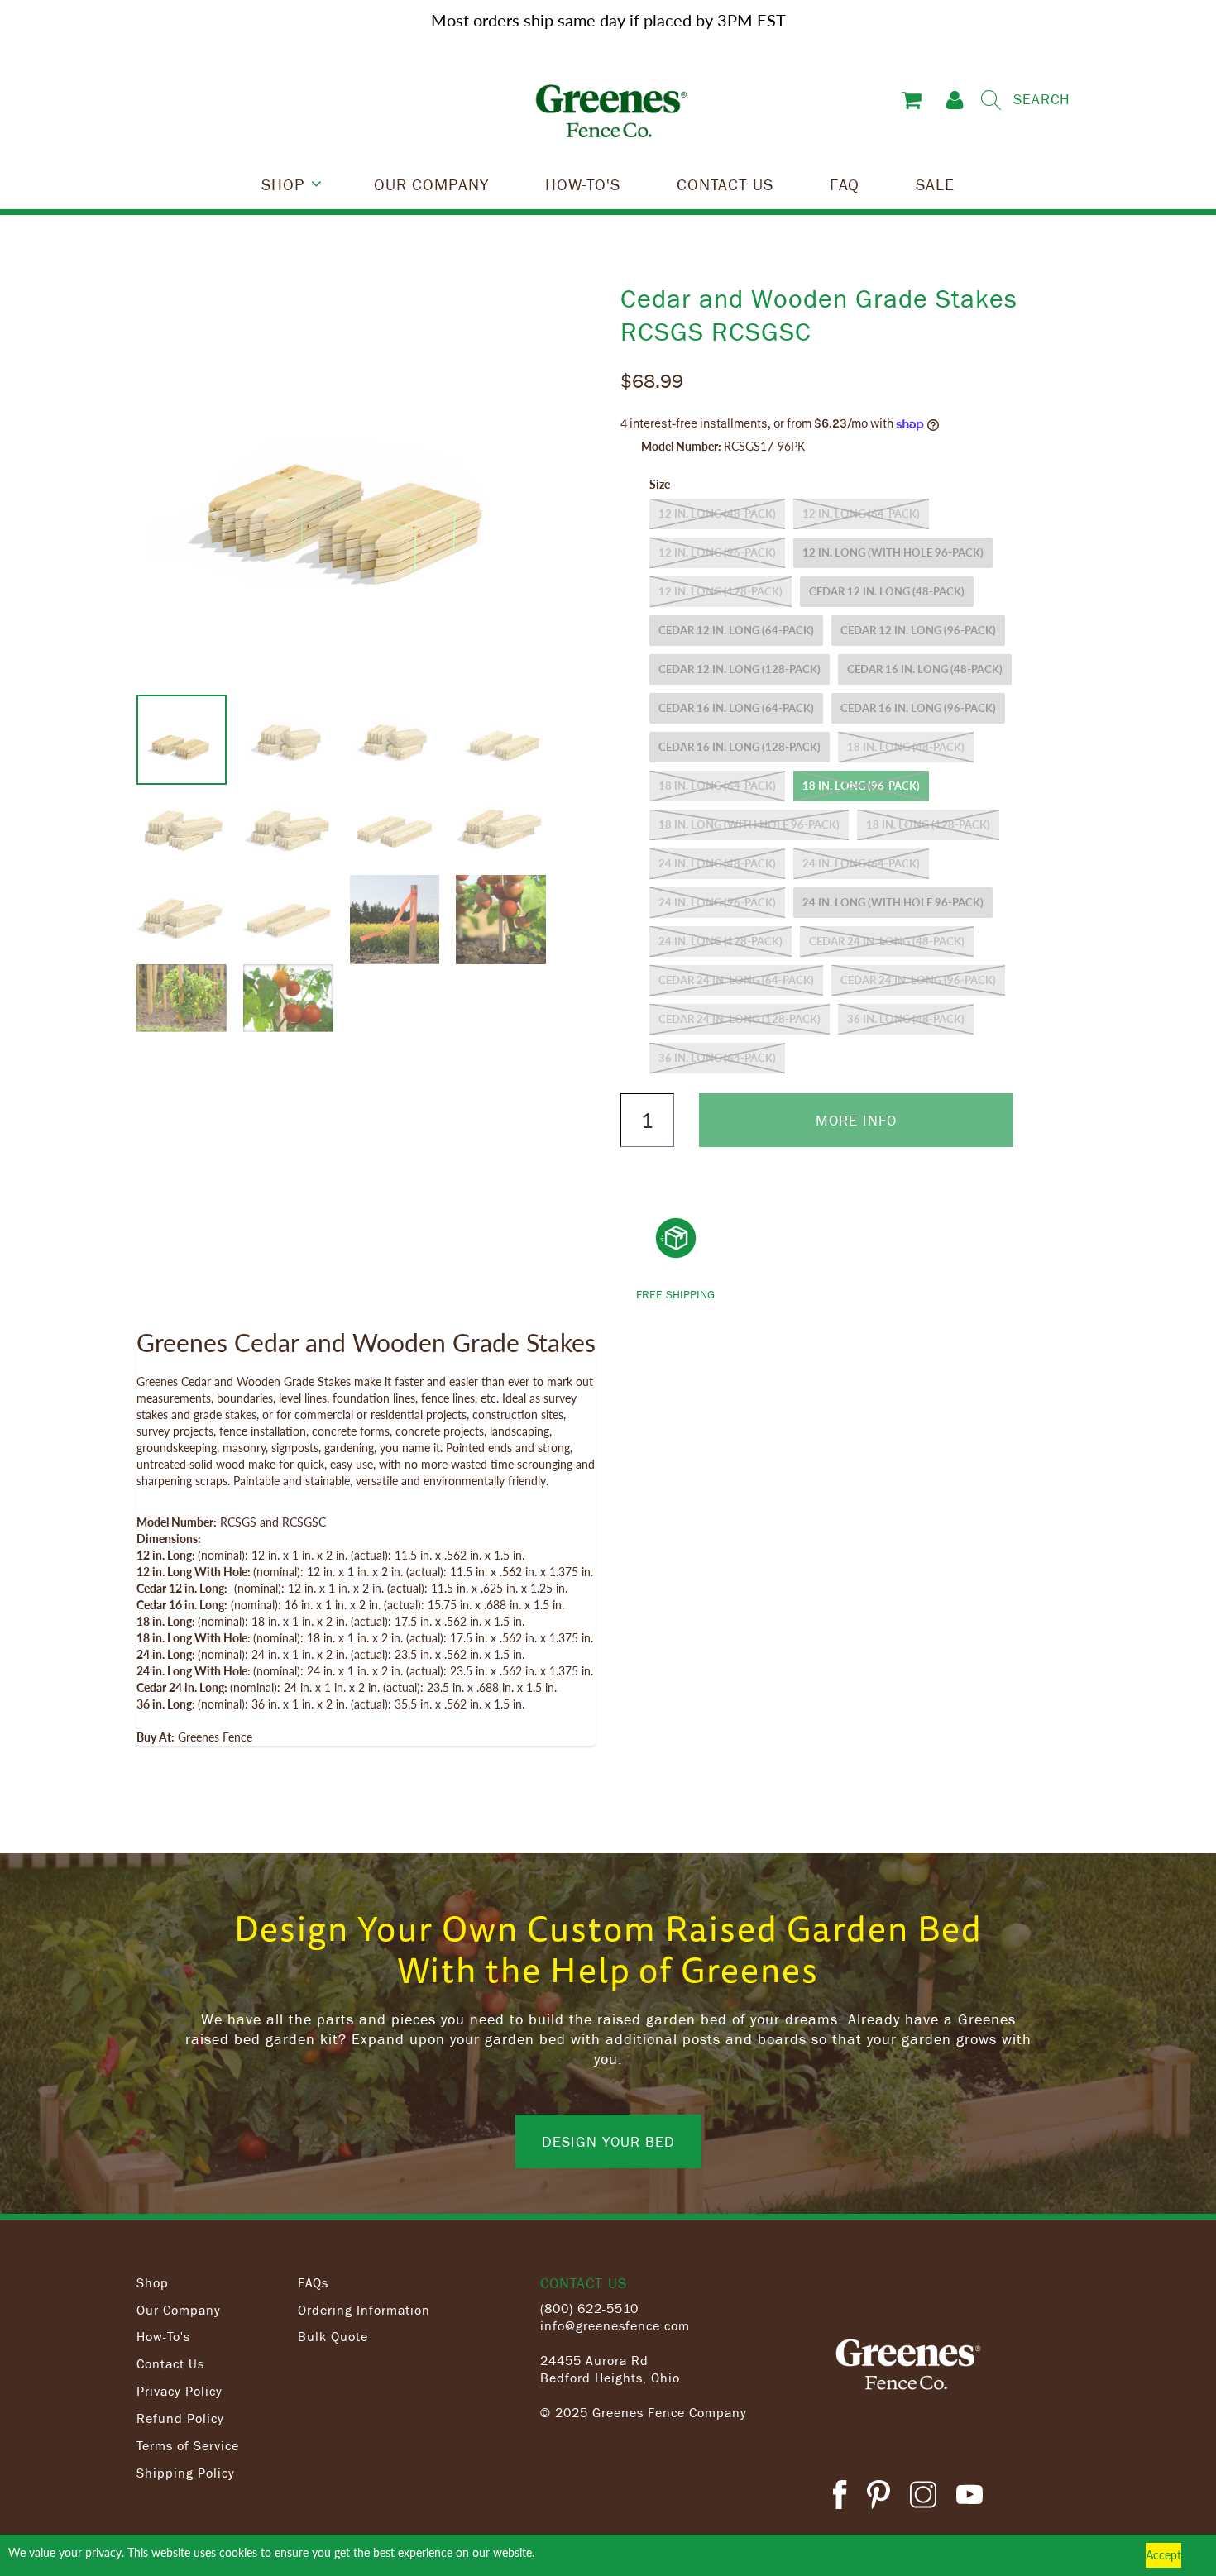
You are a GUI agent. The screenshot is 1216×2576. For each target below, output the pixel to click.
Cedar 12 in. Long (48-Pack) (887, 591)
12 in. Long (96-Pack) (717, 552)
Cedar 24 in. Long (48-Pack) (887, 941)
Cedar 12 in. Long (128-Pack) (740, 669)
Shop (153, 2282)
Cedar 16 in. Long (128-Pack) (740, 747)
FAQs (313, 2282)
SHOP (283, 184)
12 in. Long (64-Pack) (861, 514)
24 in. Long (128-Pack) (721, 941)
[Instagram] (923, 2497)
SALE (935, 184)
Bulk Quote (333, 2336)
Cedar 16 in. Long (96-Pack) (918, 708)
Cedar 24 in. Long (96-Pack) (918, 980)
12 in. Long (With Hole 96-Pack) (893, 552)
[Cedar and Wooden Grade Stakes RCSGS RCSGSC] (349, 488)
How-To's (163, 2336)
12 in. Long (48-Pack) (717, 514)
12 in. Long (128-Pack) (721, 591)
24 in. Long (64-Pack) (861, 863)
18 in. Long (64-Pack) (717, 786)
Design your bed (608, 2141)
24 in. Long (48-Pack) (717, 863)
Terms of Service (188, 2445)
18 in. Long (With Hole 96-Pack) (749, 824)
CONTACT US (725, 184)
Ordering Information (364, 2310)
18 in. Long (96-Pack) (861, 786)
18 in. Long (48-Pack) (906, 747)
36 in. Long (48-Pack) (906, 1019)
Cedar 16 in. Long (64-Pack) (736, 708)
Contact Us (170, 2363)
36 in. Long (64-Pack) (717, 1058)
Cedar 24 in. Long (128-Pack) (740, 1019)
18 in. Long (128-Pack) (928, 824)
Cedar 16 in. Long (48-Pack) (925, 669)
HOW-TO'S (583, 184)
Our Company (179, 2310)
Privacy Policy (180, 2391)
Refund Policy (180, 2418)
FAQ (845, 184)
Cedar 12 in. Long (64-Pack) (736, 630)
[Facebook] (840, 2497)
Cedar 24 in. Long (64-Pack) (736, 980)
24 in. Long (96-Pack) (717, 902)
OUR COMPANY (431, 184)
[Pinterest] (878, 2497)
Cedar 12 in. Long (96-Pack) (918, 630)
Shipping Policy (186, 2473)
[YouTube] (969, 2497)
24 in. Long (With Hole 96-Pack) (893, 902)
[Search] (991, 100)
